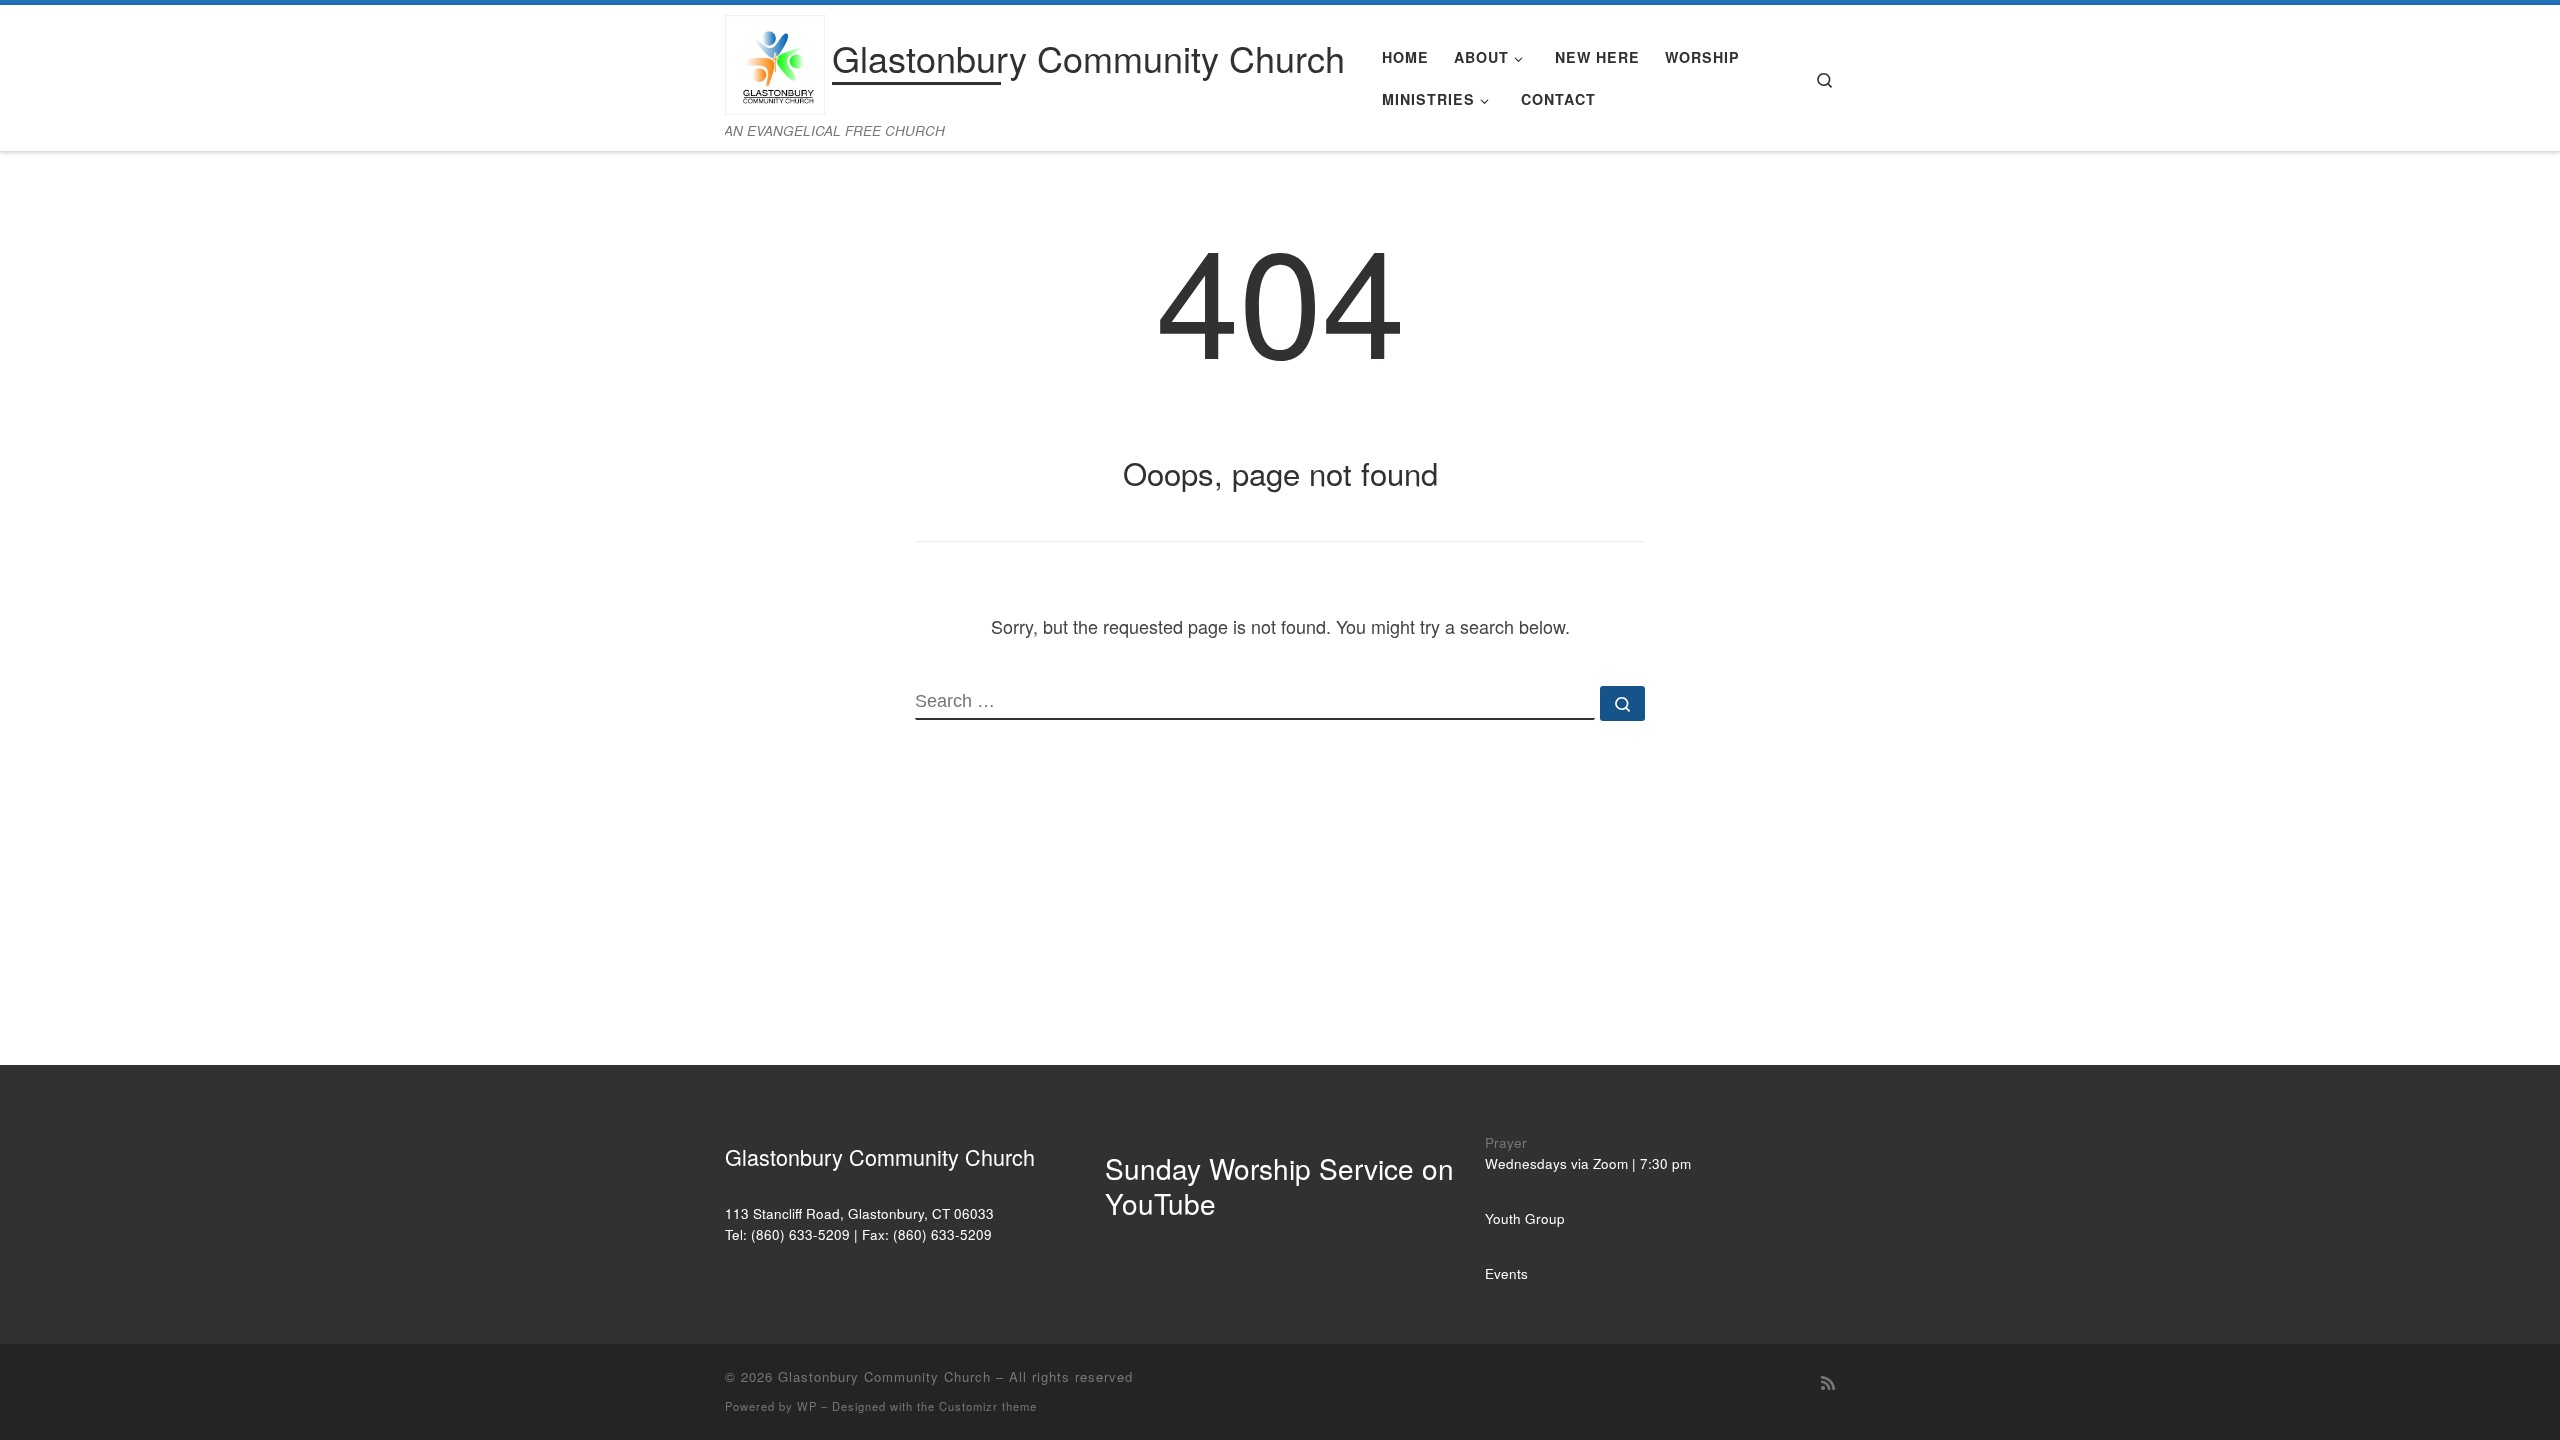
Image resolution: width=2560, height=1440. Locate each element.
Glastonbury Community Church (884, 1376)
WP (807, 1406)
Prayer (1506, 1142)
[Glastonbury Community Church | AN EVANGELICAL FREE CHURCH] (775, 59)
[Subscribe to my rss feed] (1828, 1382)
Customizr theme (988, 1406)
